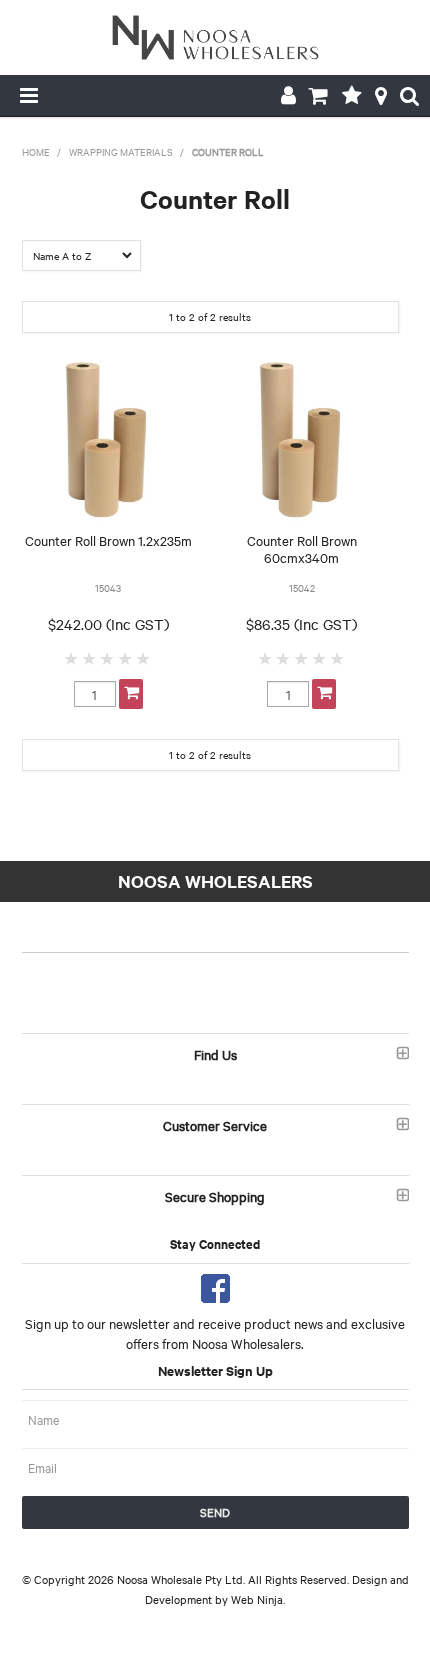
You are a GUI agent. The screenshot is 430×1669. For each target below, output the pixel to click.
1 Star (72, 658)
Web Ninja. (258, 1599)
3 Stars (108, 658)
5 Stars (144, 658)
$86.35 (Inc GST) (301, 624)
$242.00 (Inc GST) (108, 624)
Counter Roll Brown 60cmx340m (302, 548)
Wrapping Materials (121, 151)
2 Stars (90, 658)
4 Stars (126, 658)
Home (36, 151)
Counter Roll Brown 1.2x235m (108, 540)
